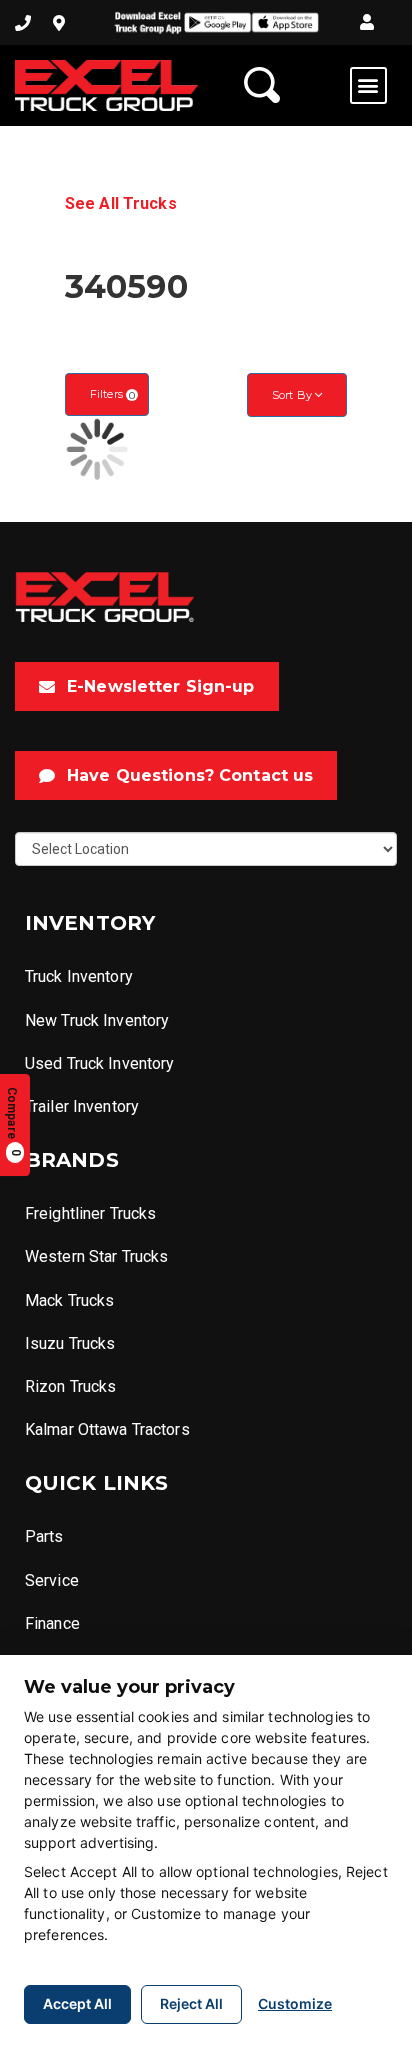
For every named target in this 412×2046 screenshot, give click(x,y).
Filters (112, 394)
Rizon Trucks (70, 1386)
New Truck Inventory (97, 1020)
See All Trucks (121, 203)
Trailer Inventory (82, 1106)
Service (52, 1580)
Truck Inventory (79, 976)
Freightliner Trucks (90, 1213)
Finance (52, 1623)
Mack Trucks (69, 1300)
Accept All (77, 2003)
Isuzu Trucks (70, 1343)
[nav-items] (23, 23)
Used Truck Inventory (99, 1063)
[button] (367, 23)
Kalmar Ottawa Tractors (107, 1429)
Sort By (293, 395)
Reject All (191, 2003)
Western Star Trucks (96, 1256)
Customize (295, 2003)
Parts (44, 1536)
